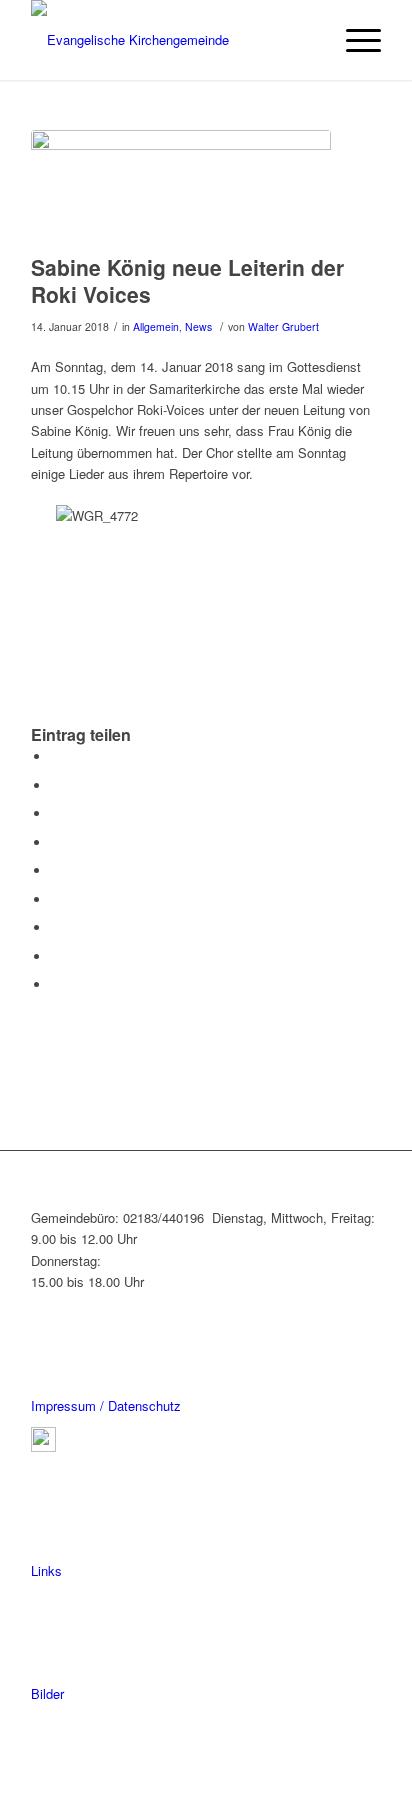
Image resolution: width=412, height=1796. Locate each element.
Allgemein (156, 326)
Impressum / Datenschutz (106, 1405)
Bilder (47, 1693)
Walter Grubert (283, 326)
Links (46, 1570)
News (198, 326)
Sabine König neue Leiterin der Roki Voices (187, 280)
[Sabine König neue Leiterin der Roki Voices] (181, 187)
